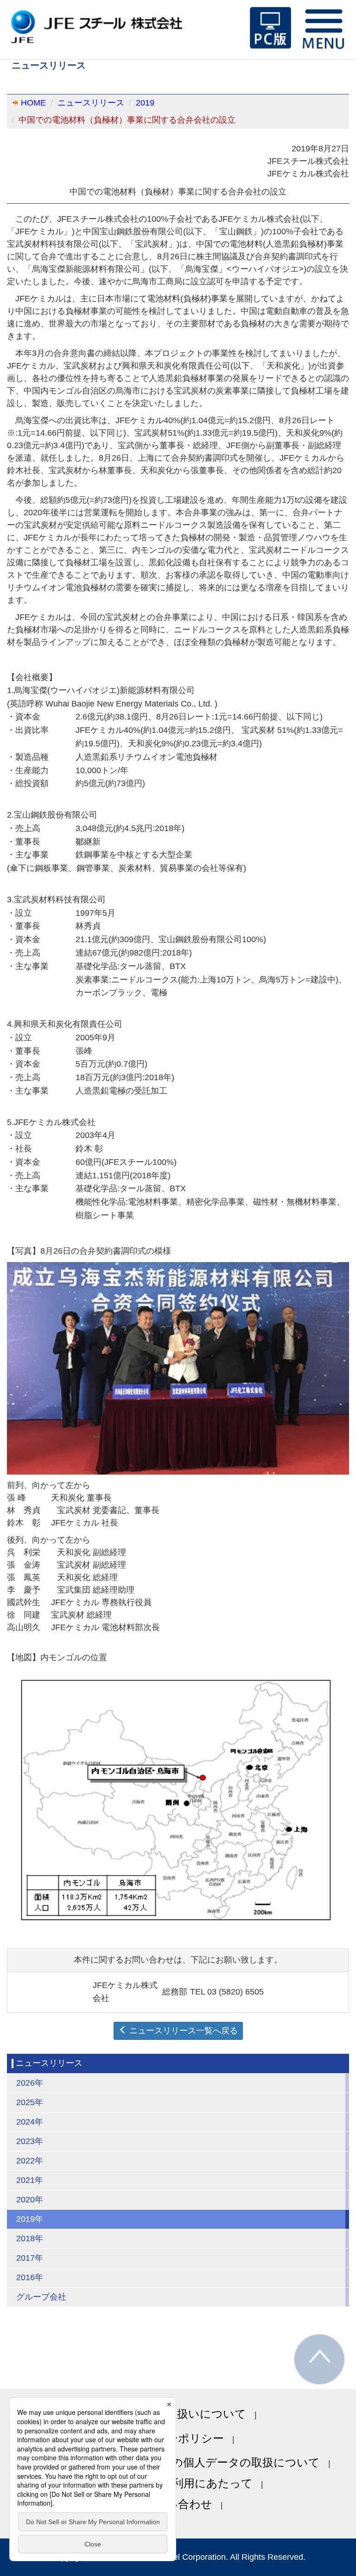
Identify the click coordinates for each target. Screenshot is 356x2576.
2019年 (30, 2219)
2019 (145, 103)
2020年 (30, 2200)
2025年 (30, 2102)
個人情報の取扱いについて (178, 2414)
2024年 (30, 2122)
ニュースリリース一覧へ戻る (182, 2031)
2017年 (30, 2258)
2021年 (30, 2180)
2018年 (30, 2238)
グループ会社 (41, 2297)
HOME (33, 103)
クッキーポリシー (178, 2438)
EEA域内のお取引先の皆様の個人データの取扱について (178, 2462)
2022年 (30, 2161)
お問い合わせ (178, 2504)
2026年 (30, 2083)
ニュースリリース (91, 103)
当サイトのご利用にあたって (178, 2483)
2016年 (30, 2277)
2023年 (30, 2141)
